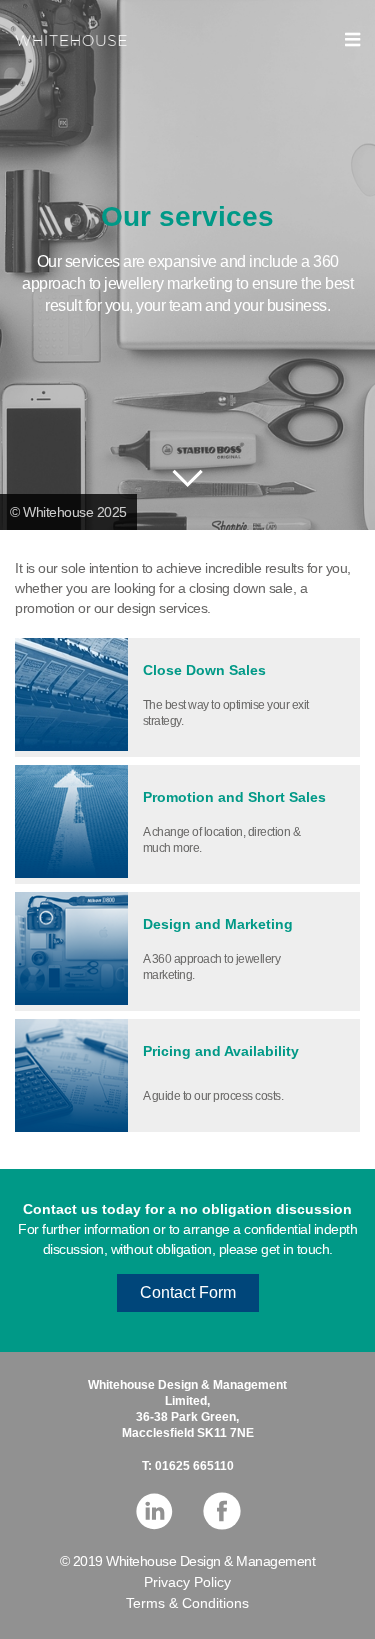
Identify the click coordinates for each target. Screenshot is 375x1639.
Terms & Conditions (187, 1603)
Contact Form (188, 1292)
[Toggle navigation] (352, 40)
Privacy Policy (187, 1582)
